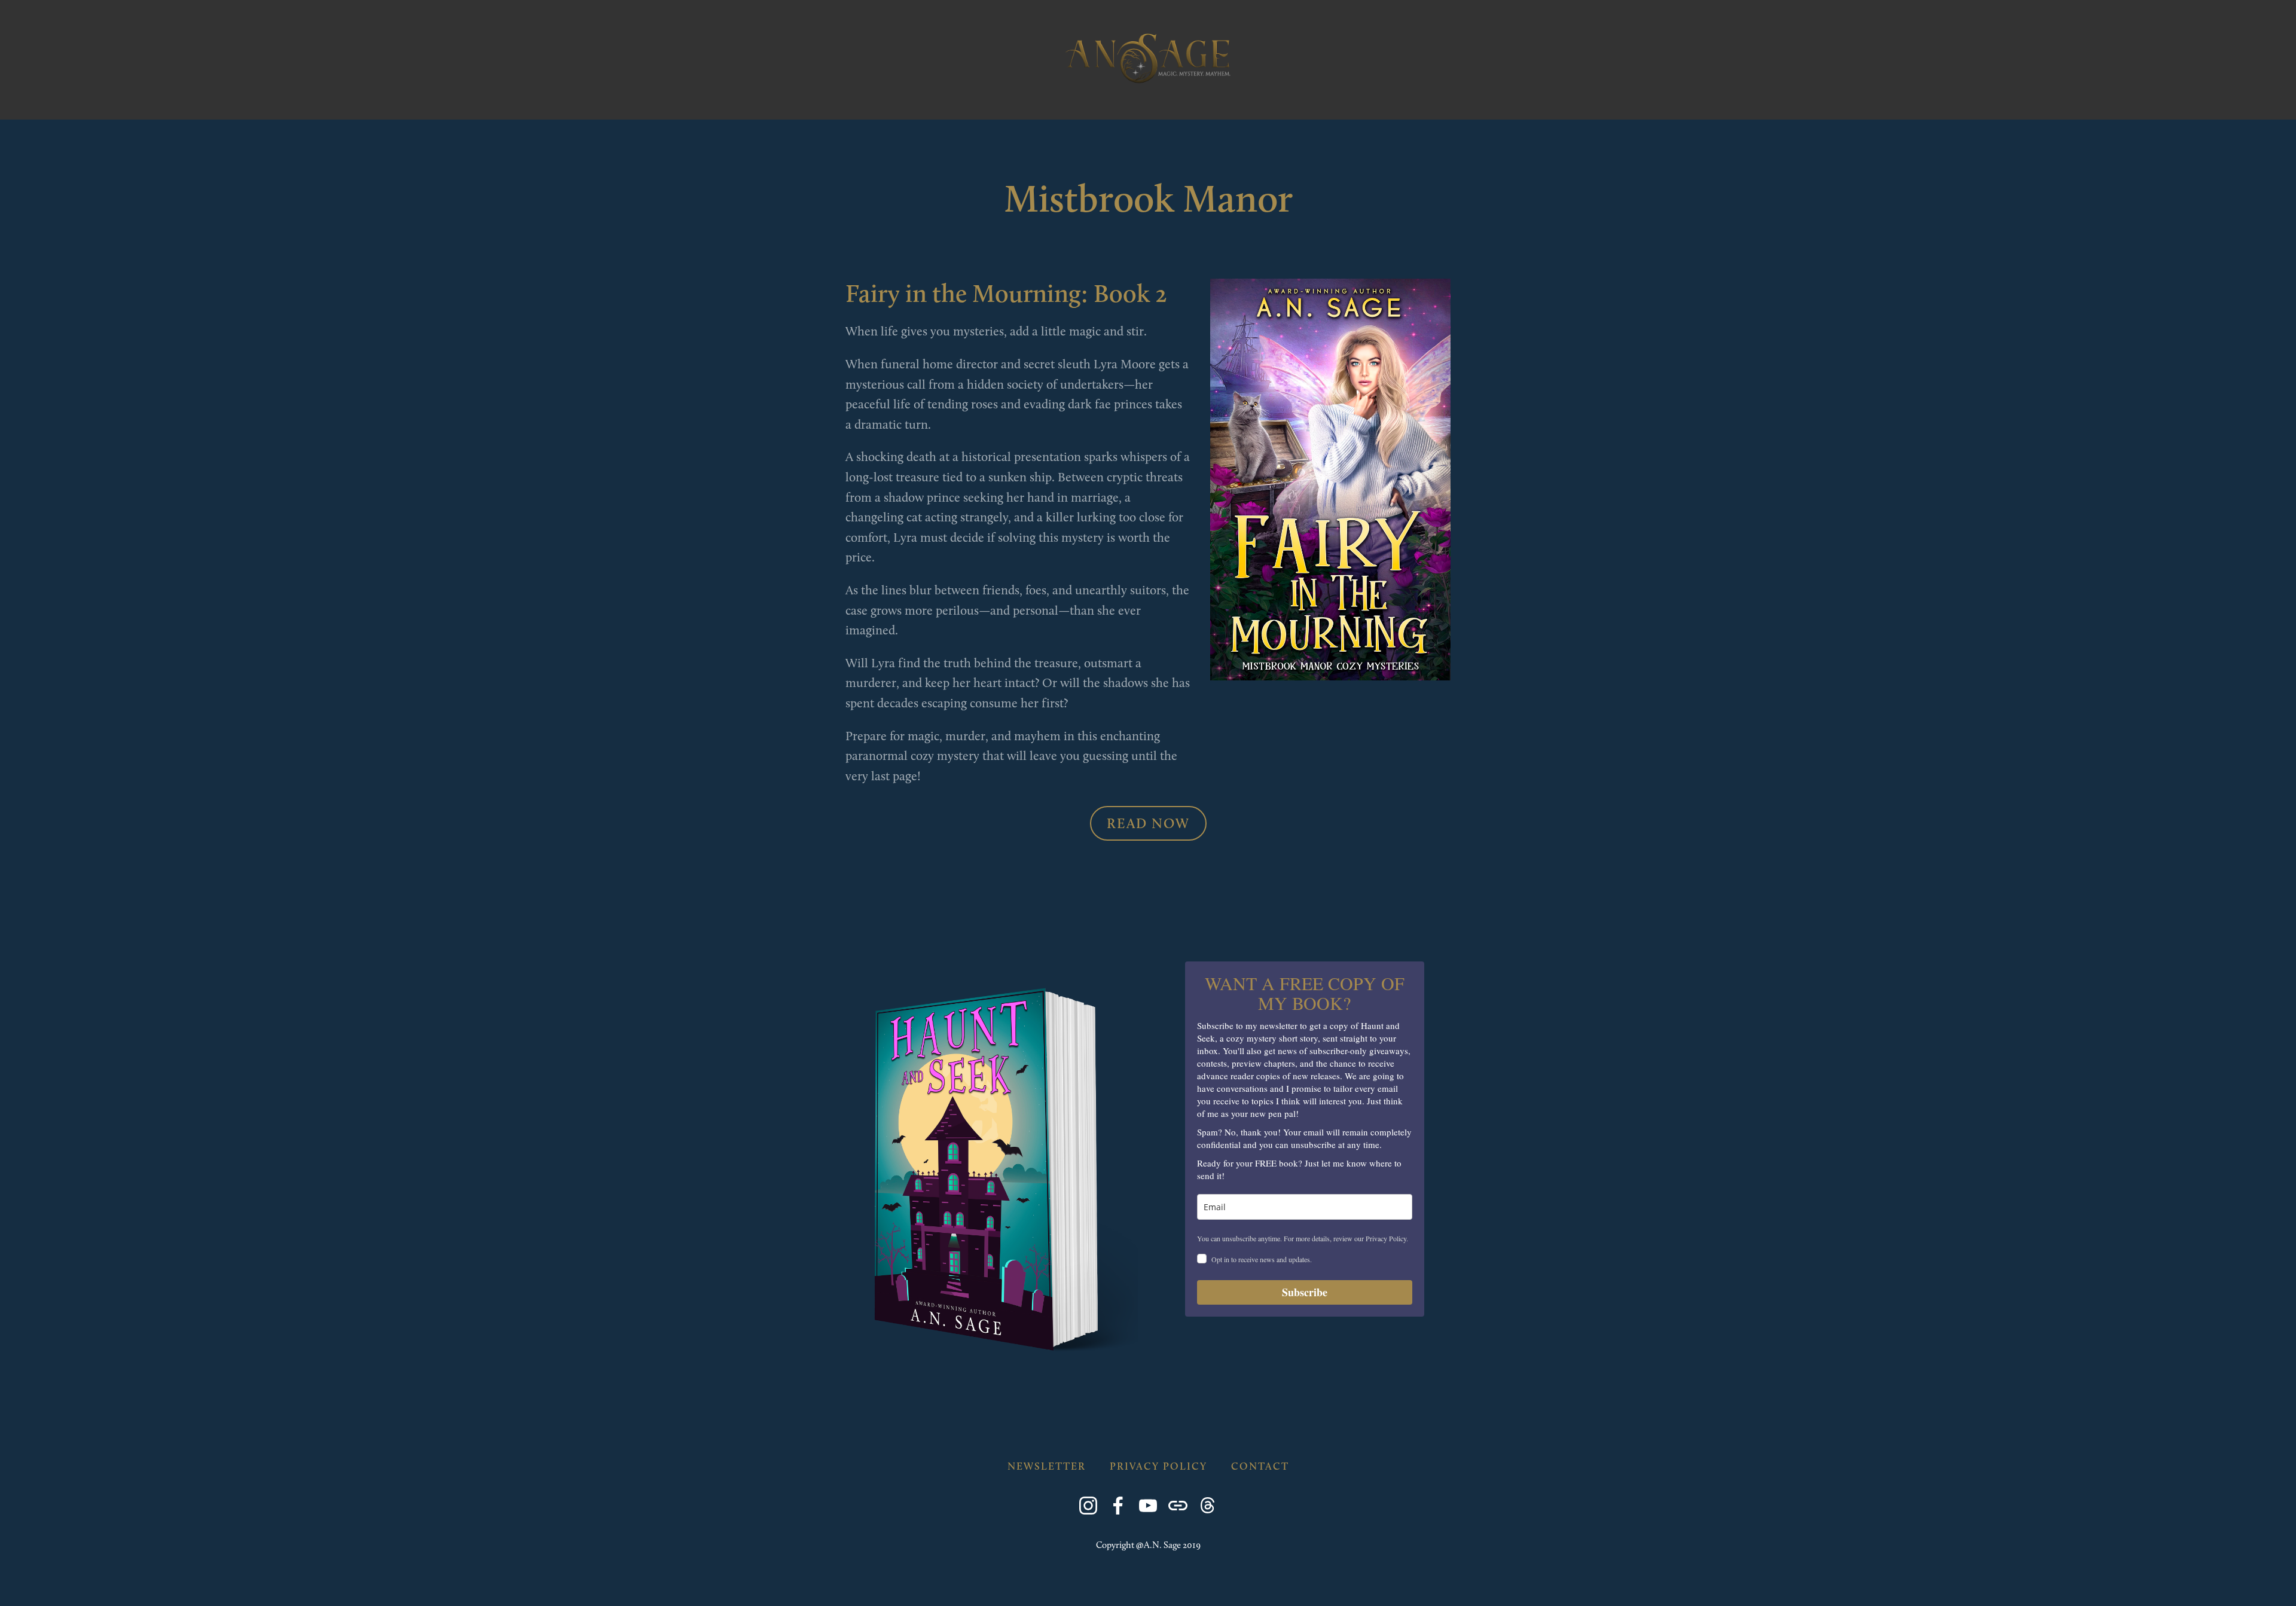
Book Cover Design (1103, 100)
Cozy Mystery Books (285, 100)
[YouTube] (1148, 1506)
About (812, 100)
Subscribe (1305, 1292)
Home (57, 100)
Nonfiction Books (716, 100)
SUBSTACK (880, 100)
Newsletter (1218, 100)
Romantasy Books (150, 100)
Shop (945, 100)
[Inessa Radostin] (1118, 1506)
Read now (1148, 823)
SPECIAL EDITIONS (490, 100)
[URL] (1178, 1506)
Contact (1303, 100)
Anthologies (599, 100)
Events (1003, 100)
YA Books (393, 100)
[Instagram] (1088, 1506)
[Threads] (1208, 1506)
